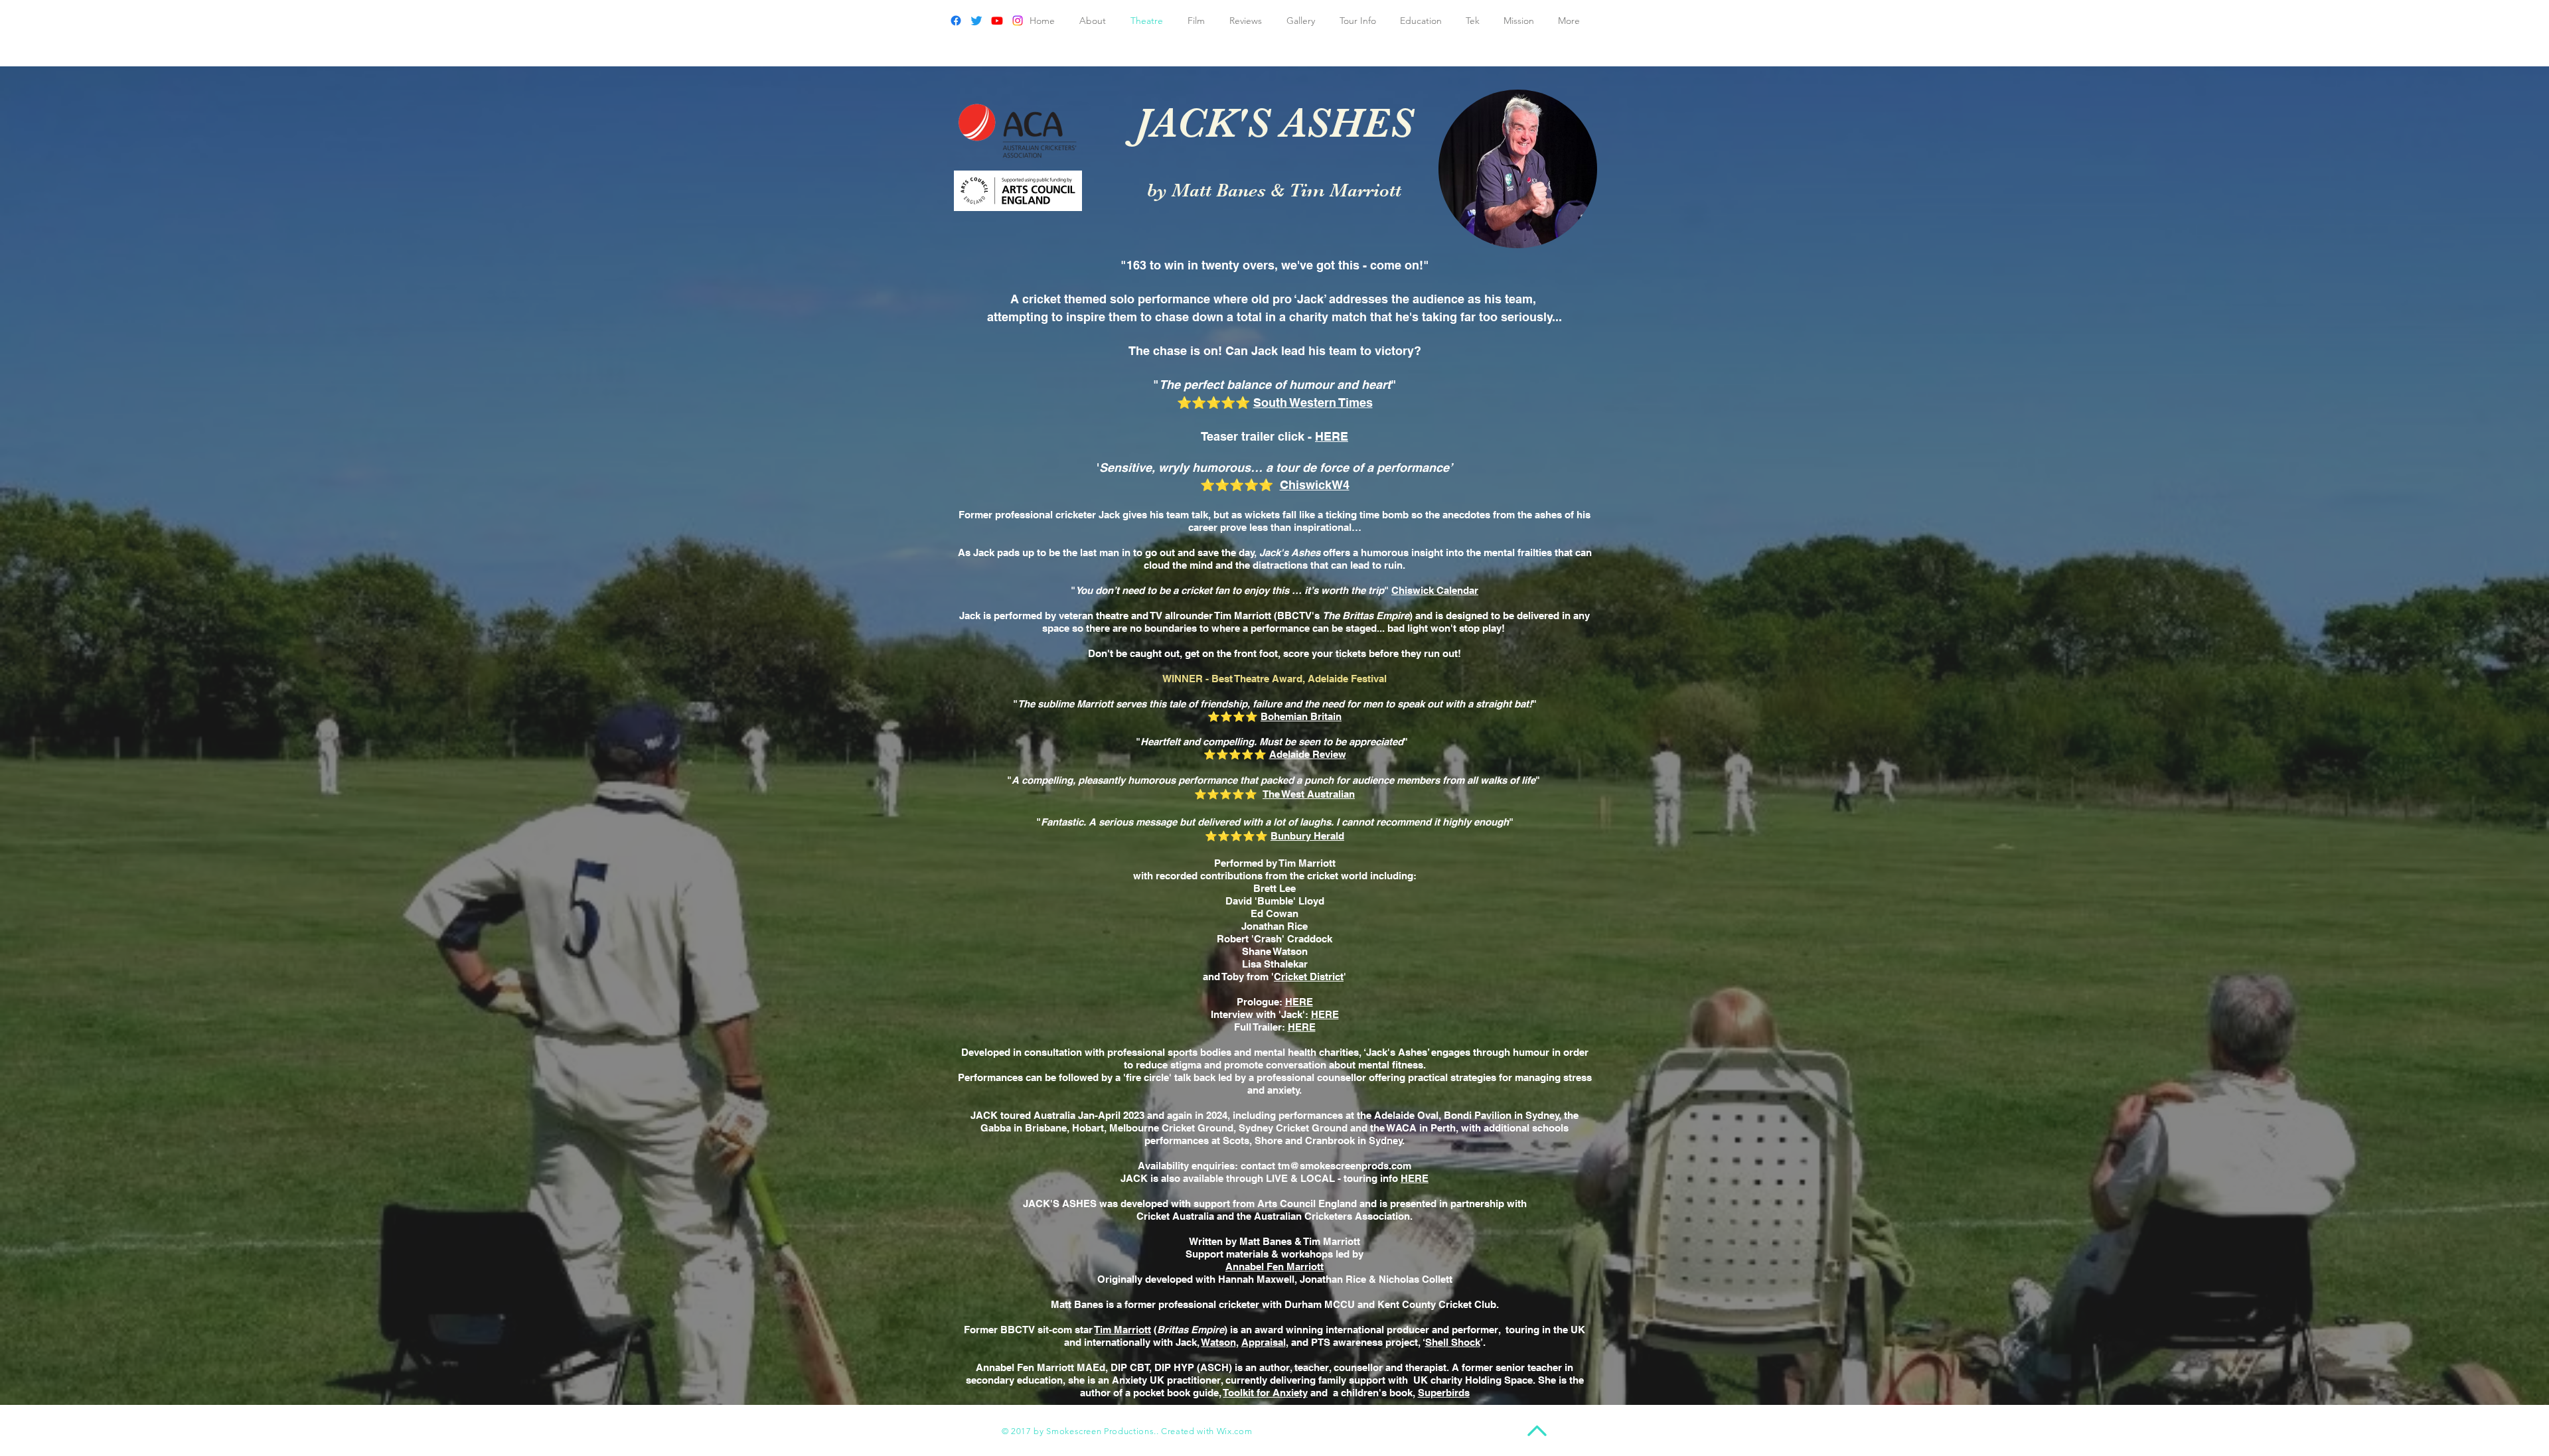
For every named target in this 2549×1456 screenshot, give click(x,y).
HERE (1332, 436)
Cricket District (1309, 977)
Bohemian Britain (1301, 716)
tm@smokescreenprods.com (1345, 1166)
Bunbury (1291, 836)
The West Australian (1309, 794)
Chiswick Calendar (1435, 590)
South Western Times (1313, 402)
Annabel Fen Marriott (1274, 1267)
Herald (1328, 836)
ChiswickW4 (1315, 485)
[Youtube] (997, 21)
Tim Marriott (1123, 1330)
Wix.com (1235, 1431)
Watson (1219, 1342)
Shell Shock (1453, 1342)
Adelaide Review (1308, 754)
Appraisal (1264, 1342)
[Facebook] (956, 21)
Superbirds (1444, 1393)
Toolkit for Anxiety (1266, 1393)
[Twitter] (976, 21)
